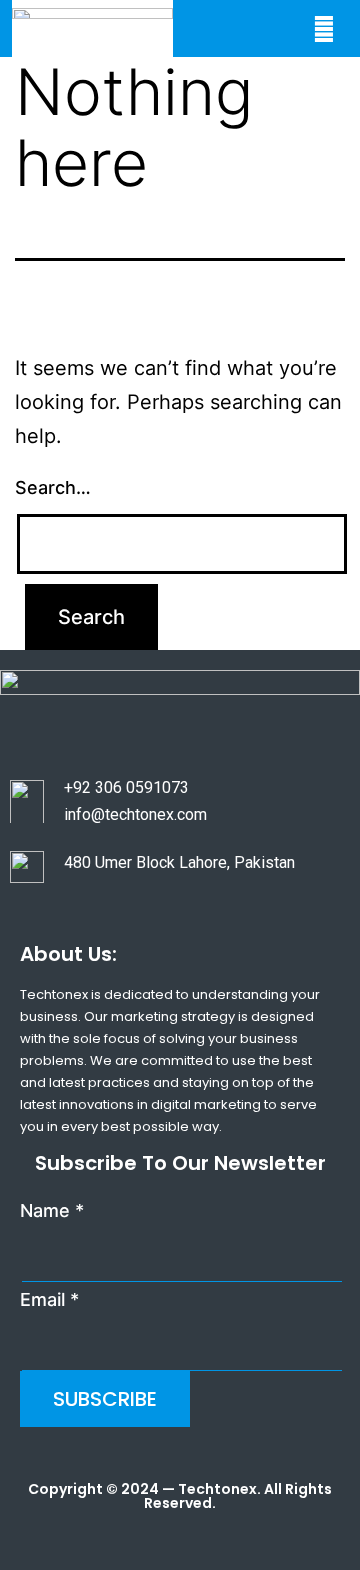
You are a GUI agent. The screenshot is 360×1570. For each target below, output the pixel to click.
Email (49, 1299)
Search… (53, 487)
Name (52, 1210)
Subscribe (105, 1399)
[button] (323, 28)
